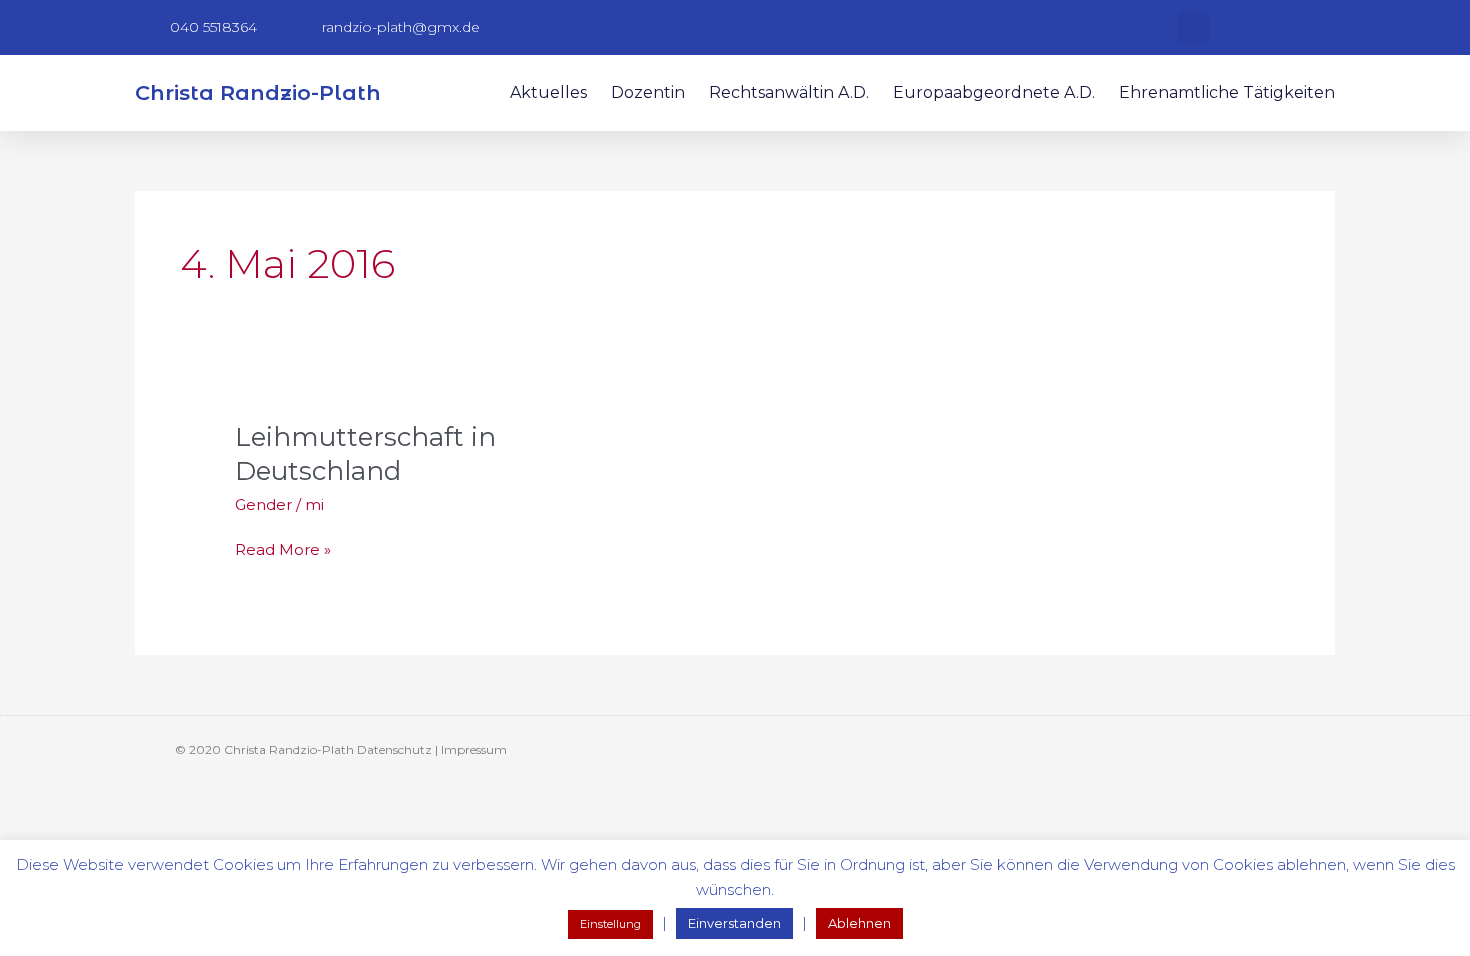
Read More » (283, 548)
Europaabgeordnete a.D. (994, 92)
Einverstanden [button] (734, 923)
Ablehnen (859, 923)
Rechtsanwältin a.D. (789, 92)
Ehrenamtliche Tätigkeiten (1227, 92)
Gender (263, 504)
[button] (1193, 27)
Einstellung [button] (610, 924)
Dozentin (648, 92)
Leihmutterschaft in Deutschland (365, 454)
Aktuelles (548, 92)
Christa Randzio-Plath (258, 92)
